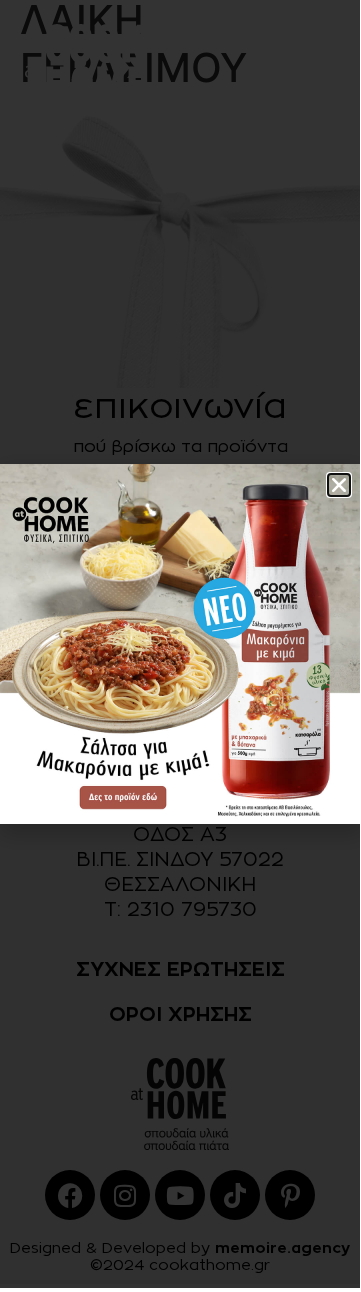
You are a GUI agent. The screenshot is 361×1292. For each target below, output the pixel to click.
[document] (180, 644)
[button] (339, 485)
